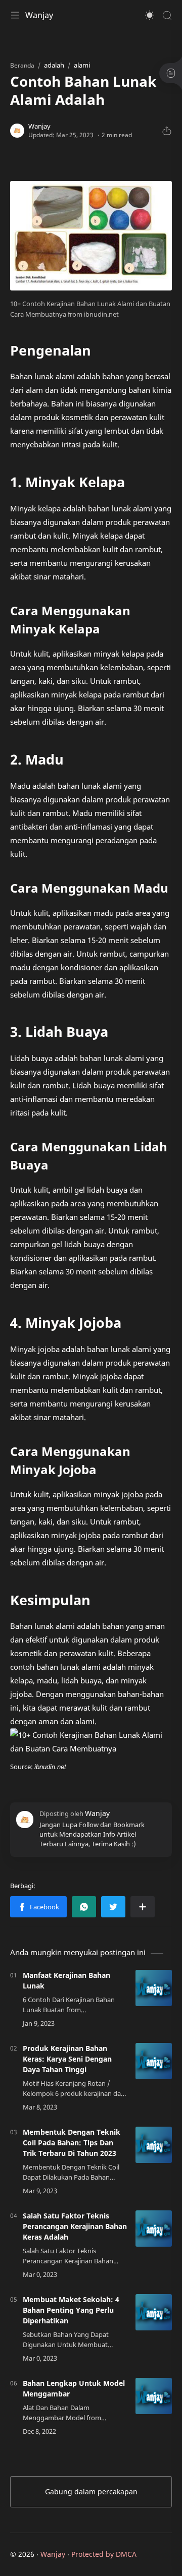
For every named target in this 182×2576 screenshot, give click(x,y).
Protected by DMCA (104, 2554)
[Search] (167, 15)
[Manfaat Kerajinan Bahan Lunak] (154, 1988)
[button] (150, 15)
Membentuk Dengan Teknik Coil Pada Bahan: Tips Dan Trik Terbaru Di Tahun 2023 (72, 2143)
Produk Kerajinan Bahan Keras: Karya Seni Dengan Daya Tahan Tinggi (67, 2059)
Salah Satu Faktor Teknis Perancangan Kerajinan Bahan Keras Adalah (75, 2226)
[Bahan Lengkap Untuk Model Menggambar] (154, 2396)
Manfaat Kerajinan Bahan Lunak (66, 1980)
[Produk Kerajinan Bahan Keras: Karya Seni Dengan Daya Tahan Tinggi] (154, 2061)
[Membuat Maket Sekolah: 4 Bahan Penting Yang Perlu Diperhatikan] (154, 2312)
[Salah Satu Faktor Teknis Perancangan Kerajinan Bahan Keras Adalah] (154, 2229)
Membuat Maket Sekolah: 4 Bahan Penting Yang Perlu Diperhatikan (71, 2310)
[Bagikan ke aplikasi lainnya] (143, 1907)
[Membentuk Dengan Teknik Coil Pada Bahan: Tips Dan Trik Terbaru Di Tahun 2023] (154, 2145)
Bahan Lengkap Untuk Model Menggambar (74, 2388)
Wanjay (39, 15)
